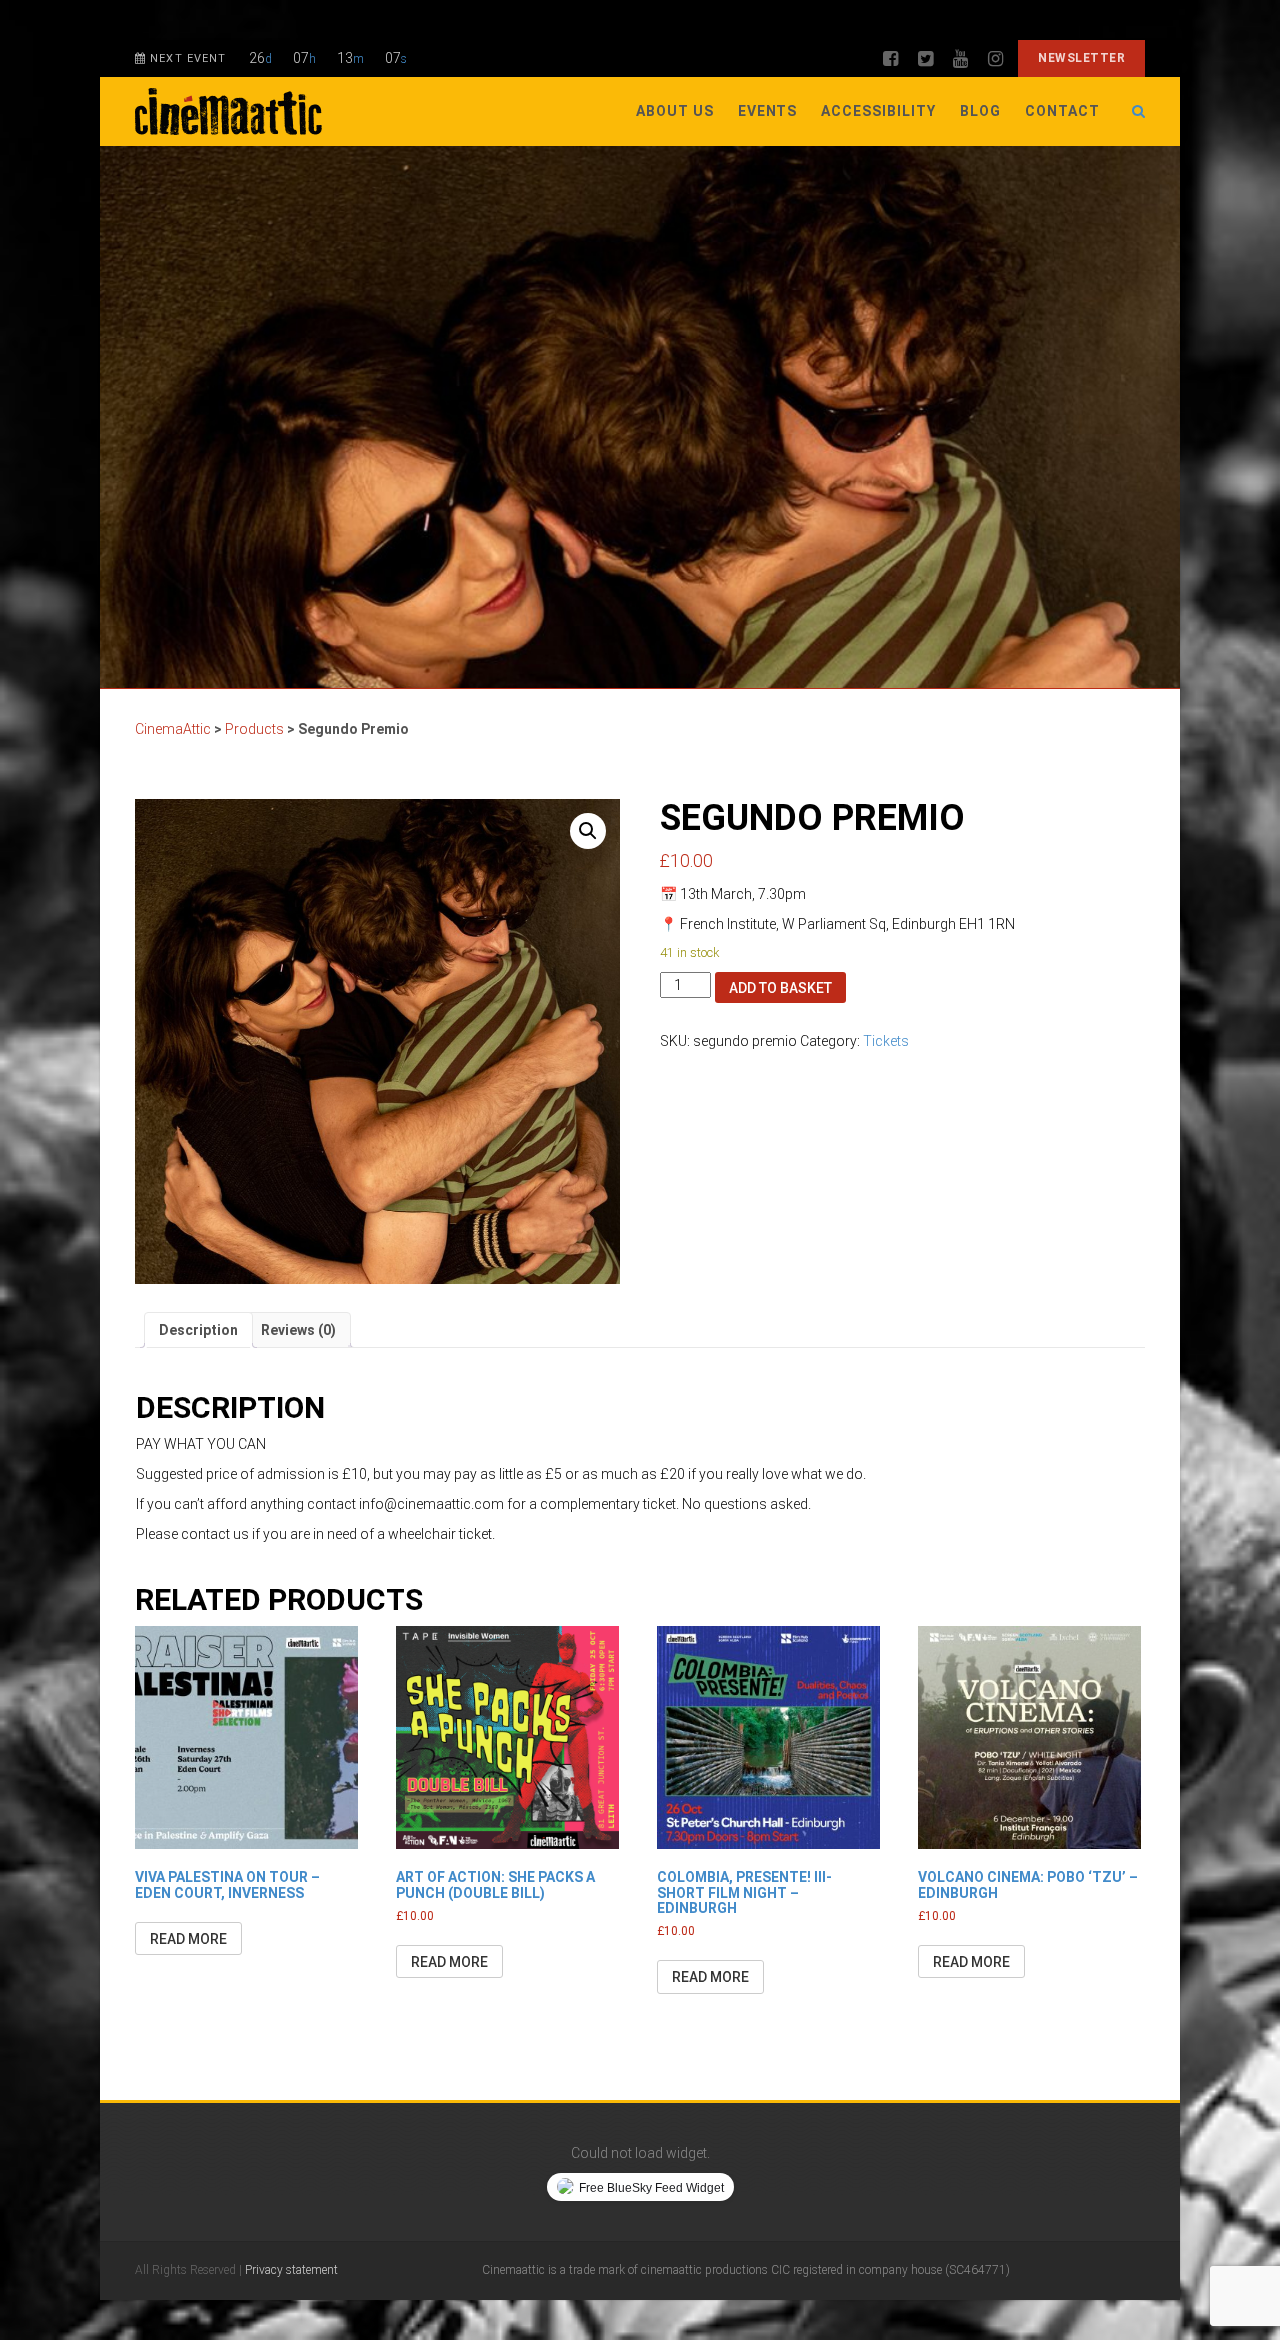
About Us (675, 111)
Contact (1062, 111)
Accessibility (878, 111)
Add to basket (780, 988)
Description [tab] (198, 1330)
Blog (980, 111)
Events (768, 111)
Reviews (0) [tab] (298, 1330)
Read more (188, 1939)
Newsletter (1081, 58)
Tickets (886, 1041)
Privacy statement (291, 2270)
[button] (588, 831)
